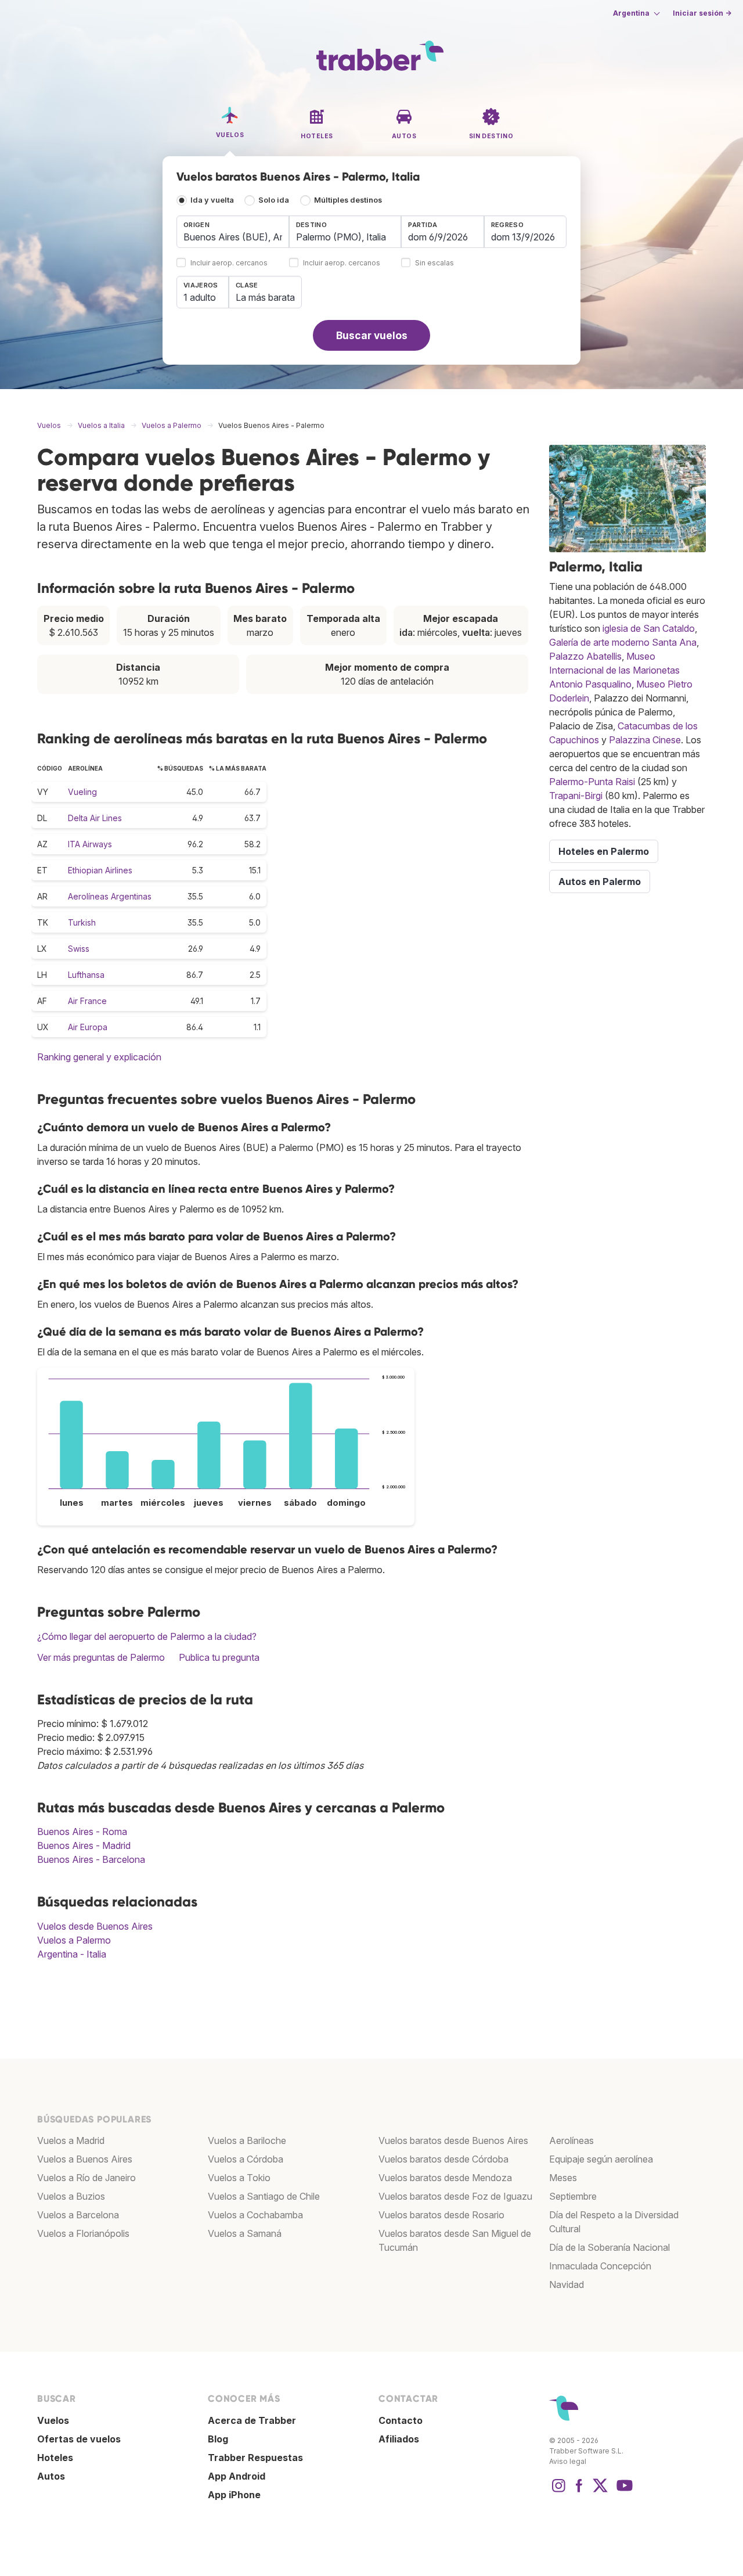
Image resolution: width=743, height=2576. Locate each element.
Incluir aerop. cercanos (229, 263)
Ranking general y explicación (99, 1057)
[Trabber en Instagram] (558, 2491)
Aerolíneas (571, 2140)
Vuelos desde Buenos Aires (95, 1926)
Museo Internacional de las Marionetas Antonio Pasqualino (614, 670)
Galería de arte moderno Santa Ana (623, 642)
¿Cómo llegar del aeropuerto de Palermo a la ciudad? (147, 1636)
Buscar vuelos (372, 335)
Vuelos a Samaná (245, 2233)
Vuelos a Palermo (74, 1940)
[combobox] (233, 232)
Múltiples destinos (348, 200)
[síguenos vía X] (600, 2491)
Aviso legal (568, 2461)
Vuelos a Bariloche (247, 2140)
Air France (87, 1001)
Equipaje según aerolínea (601, 2159)
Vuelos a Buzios (71, 2196)
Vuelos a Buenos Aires (85, 2159)
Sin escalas (434, 263)
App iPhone (234, 2495)
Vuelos (53, 2420)
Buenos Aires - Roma (82, 1832)
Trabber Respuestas (255, 2458)
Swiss (79, 949)
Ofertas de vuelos (79, 2439)
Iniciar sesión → (702, 13)
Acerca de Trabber (252, 2420)
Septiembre (573, 2196)
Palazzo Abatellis (585, 656)
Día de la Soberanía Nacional (609, 2247)
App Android (237, 2476)
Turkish (82, 922)
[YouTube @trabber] (623, 2491)
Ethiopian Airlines (100, 870)
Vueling (82, 792)
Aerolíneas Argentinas (110, 896)
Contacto (401, 2420)
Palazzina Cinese (645, 740)
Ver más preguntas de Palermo (101, 1657)
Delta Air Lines (95, 818)
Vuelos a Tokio (239, 2178)
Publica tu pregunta (219, 1657)
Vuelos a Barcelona (78, 2215)
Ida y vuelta (212, 200)
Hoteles (55, 2458)
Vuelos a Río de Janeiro (86, 2178)
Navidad (567, 2284)
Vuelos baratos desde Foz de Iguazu (455, 2196)
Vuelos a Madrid (71, 2140)
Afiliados (399, 2439)
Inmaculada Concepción (600, 2266)
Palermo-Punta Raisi (592, 782)
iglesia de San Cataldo (649, 628)
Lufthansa (86, 975)
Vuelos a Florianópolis (83, 2233)
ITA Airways (90, 844)
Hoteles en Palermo (604, 851)
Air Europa (88, 1027)
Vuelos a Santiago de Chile (264, 2196)
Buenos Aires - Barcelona (91, 1859)
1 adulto (200, 297)
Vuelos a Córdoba (246, 2159)
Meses (563, 2178)
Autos (51, 2476)
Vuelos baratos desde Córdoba (443, 2159)
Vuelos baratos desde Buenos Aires (453, 2140)
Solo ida (274, 200)
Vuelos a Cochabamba (255, 2215)
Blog (218, 2439)
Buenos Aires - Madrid (84, 1845)
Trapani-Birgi (576, 796)
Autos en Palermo (600, 882)
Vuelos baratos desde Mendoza (445, 2178)
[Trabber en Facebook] (579, 2491)
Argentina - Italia (72, 1954)
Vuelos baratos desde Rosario (441, 2215)
